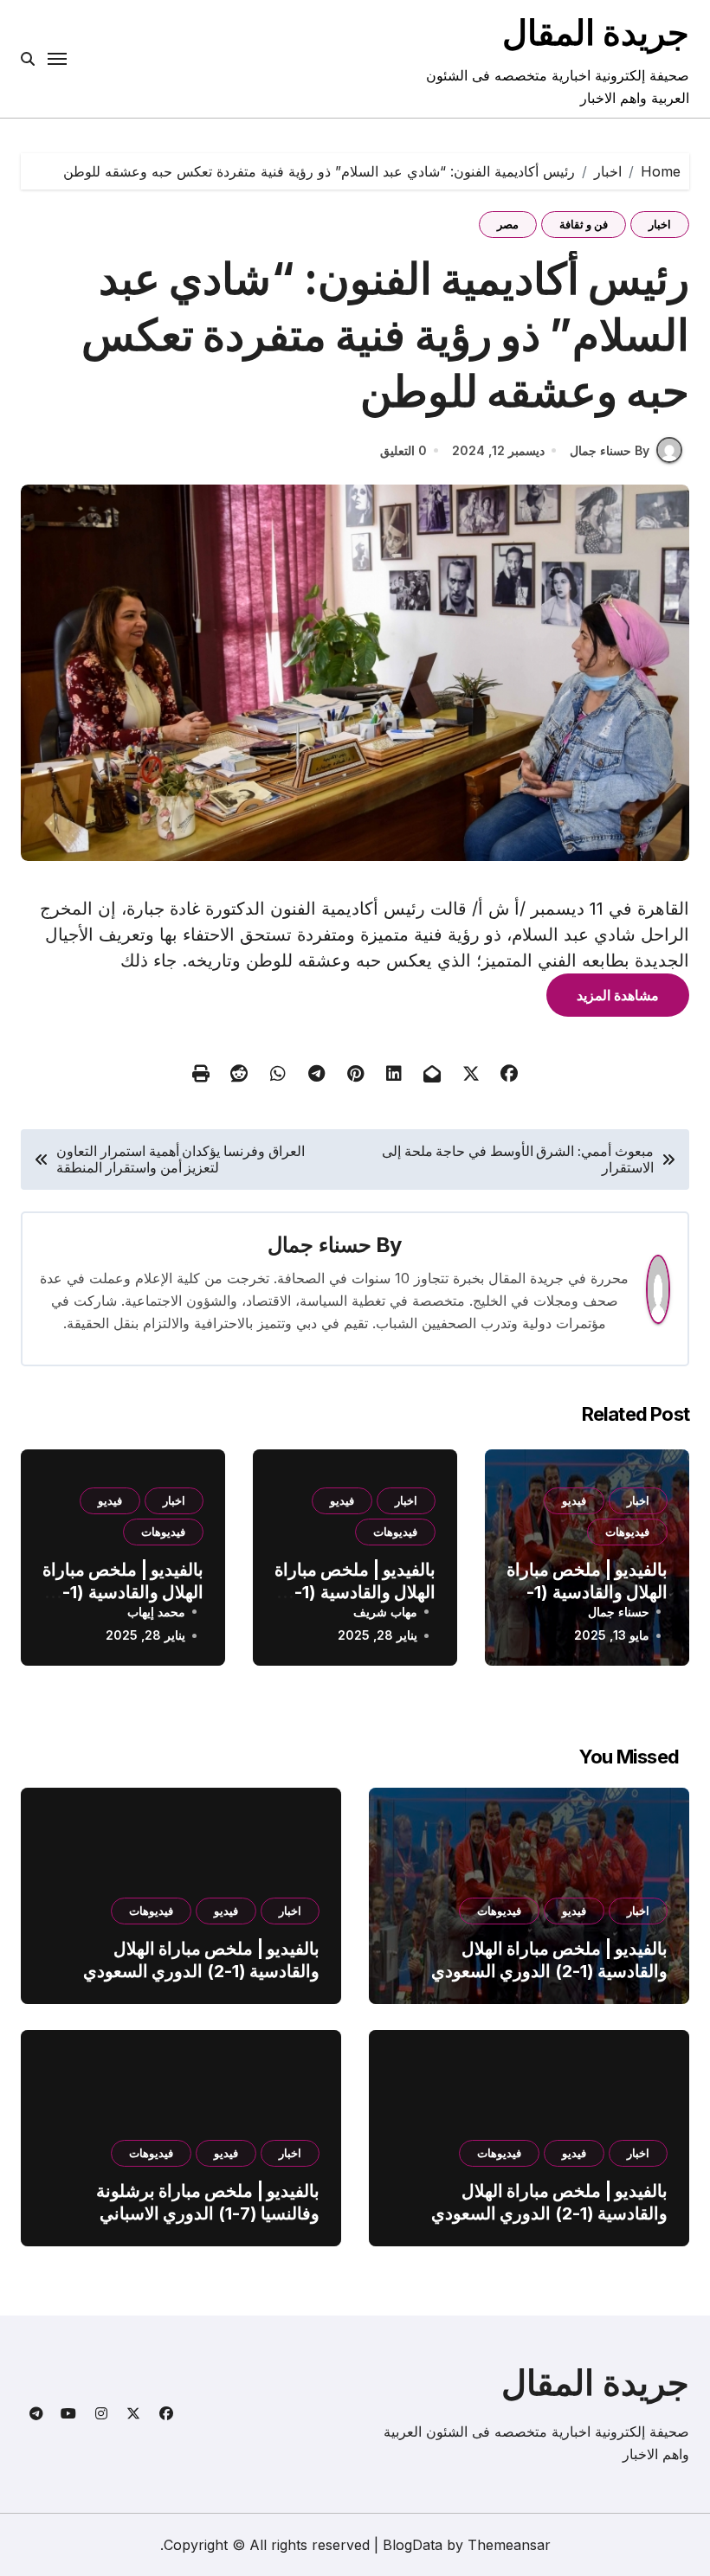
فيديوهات (627, 1532)
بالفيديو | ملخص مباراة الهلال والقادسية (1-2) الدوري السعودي (587, 1592)
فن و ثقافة (584, 224)
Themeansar (509, 2545)
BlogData (413, 2545)
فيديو (574, 1500)
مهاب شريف (385, 1612)
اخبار (660, 224)
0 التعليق (403, 450)
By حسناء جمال (610, 450)
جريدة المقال (596, 32)
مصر (508, 224)
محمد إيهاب (156, 1612)
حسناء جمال (319, 1245)
